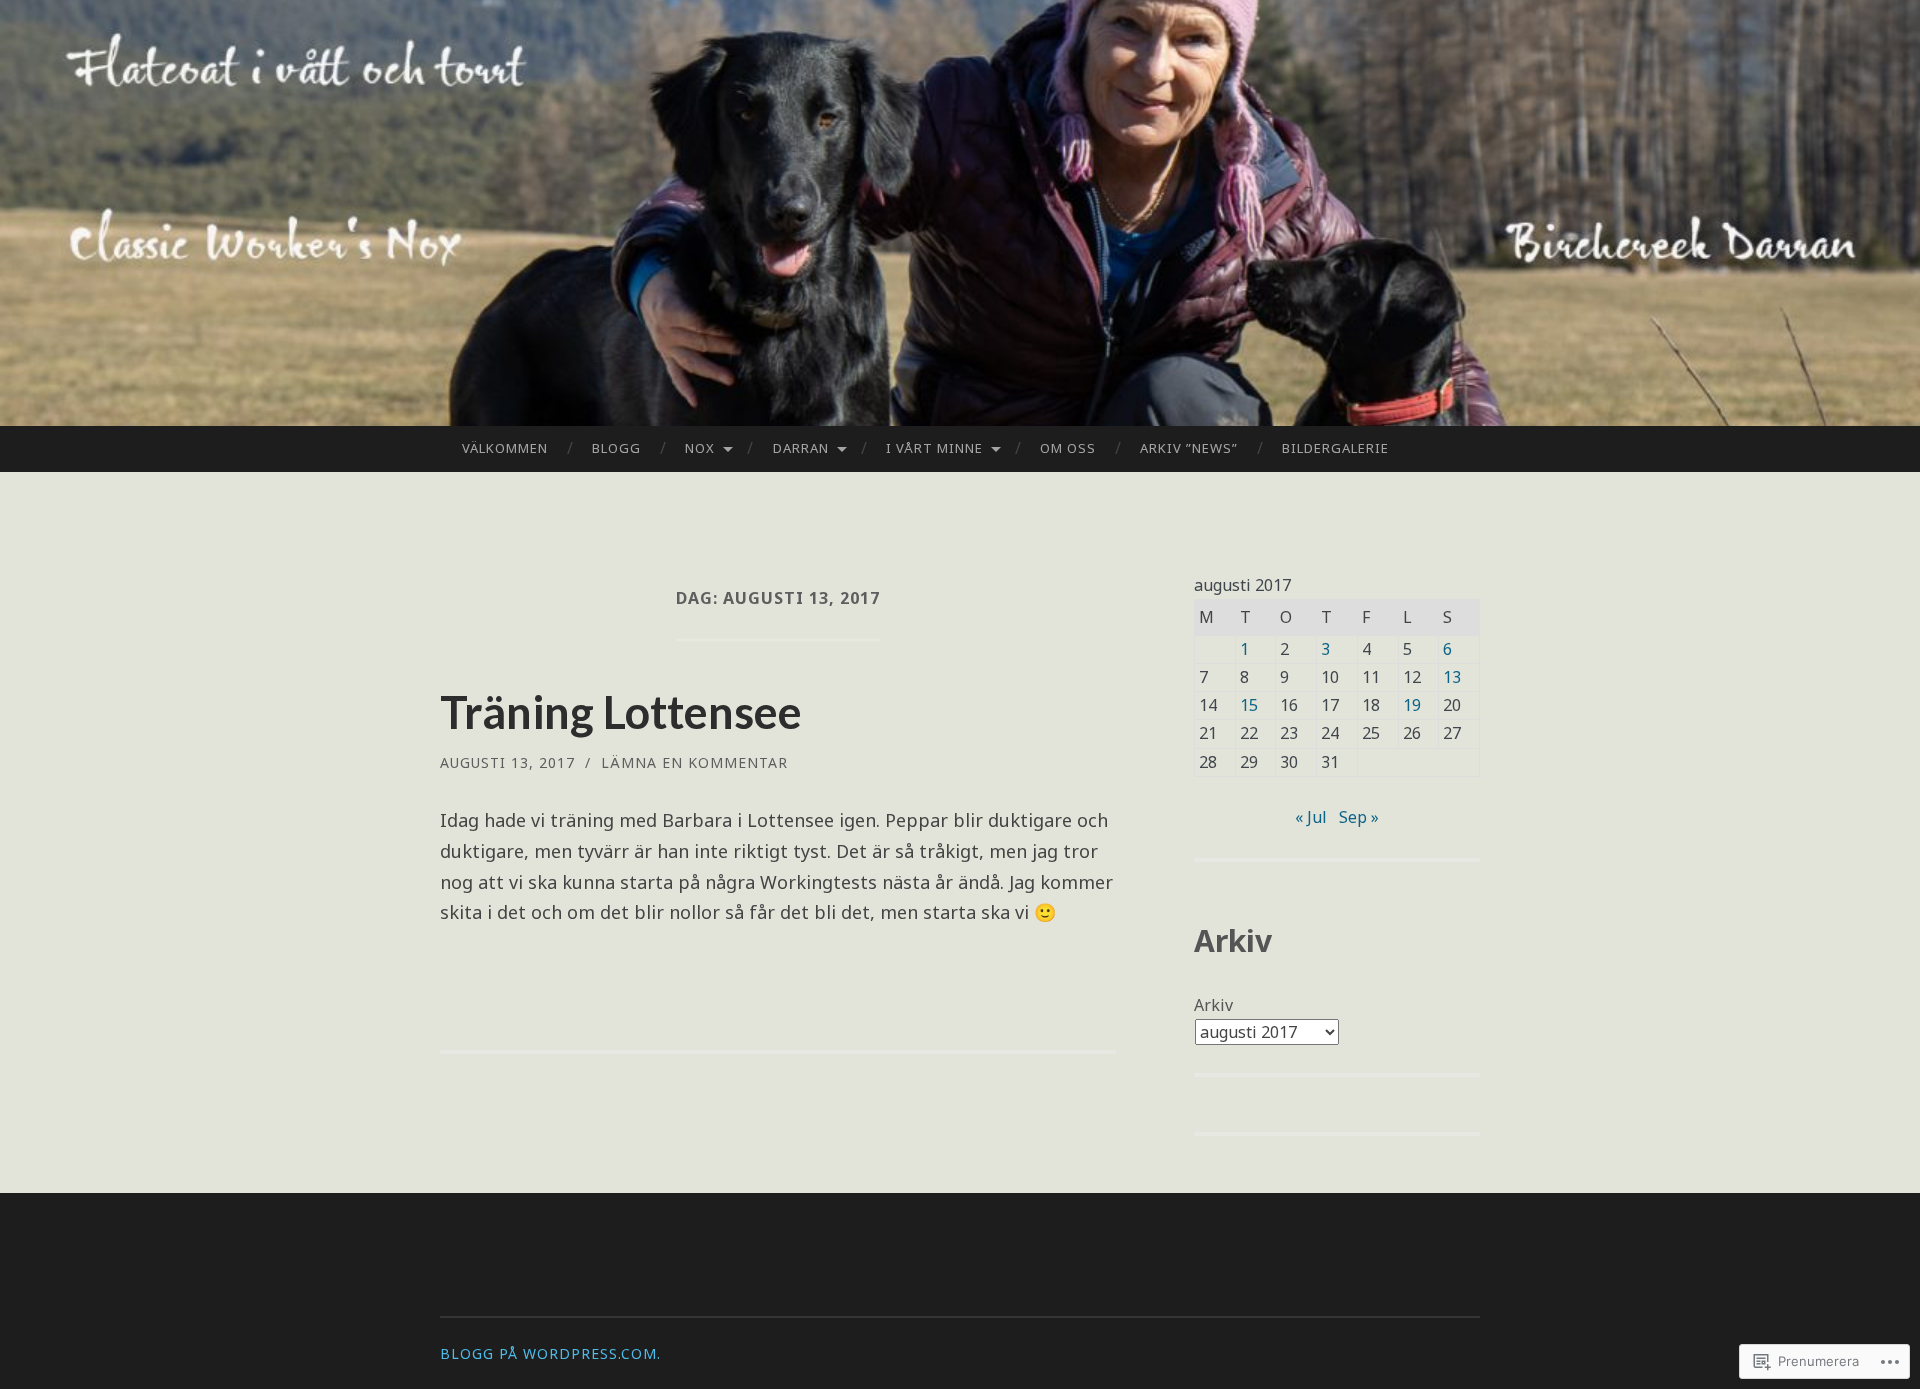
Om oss (1068, 448)
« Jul (1311, 817)
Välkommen (505, 448)
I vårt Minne (934, 448)
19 (1412, 705)
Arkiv (1213, 1005)
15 (1249, 705)
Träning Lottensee (621, 712)
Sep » (1359, 817)
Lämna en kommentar (694, 762)
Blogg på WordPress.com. (550, 1353)
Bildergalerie (1335, 448)
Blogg (616, 448)
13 (1452, 677)
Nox (700, 448)
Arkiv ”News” (1189, 448)
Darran (801, 448)
